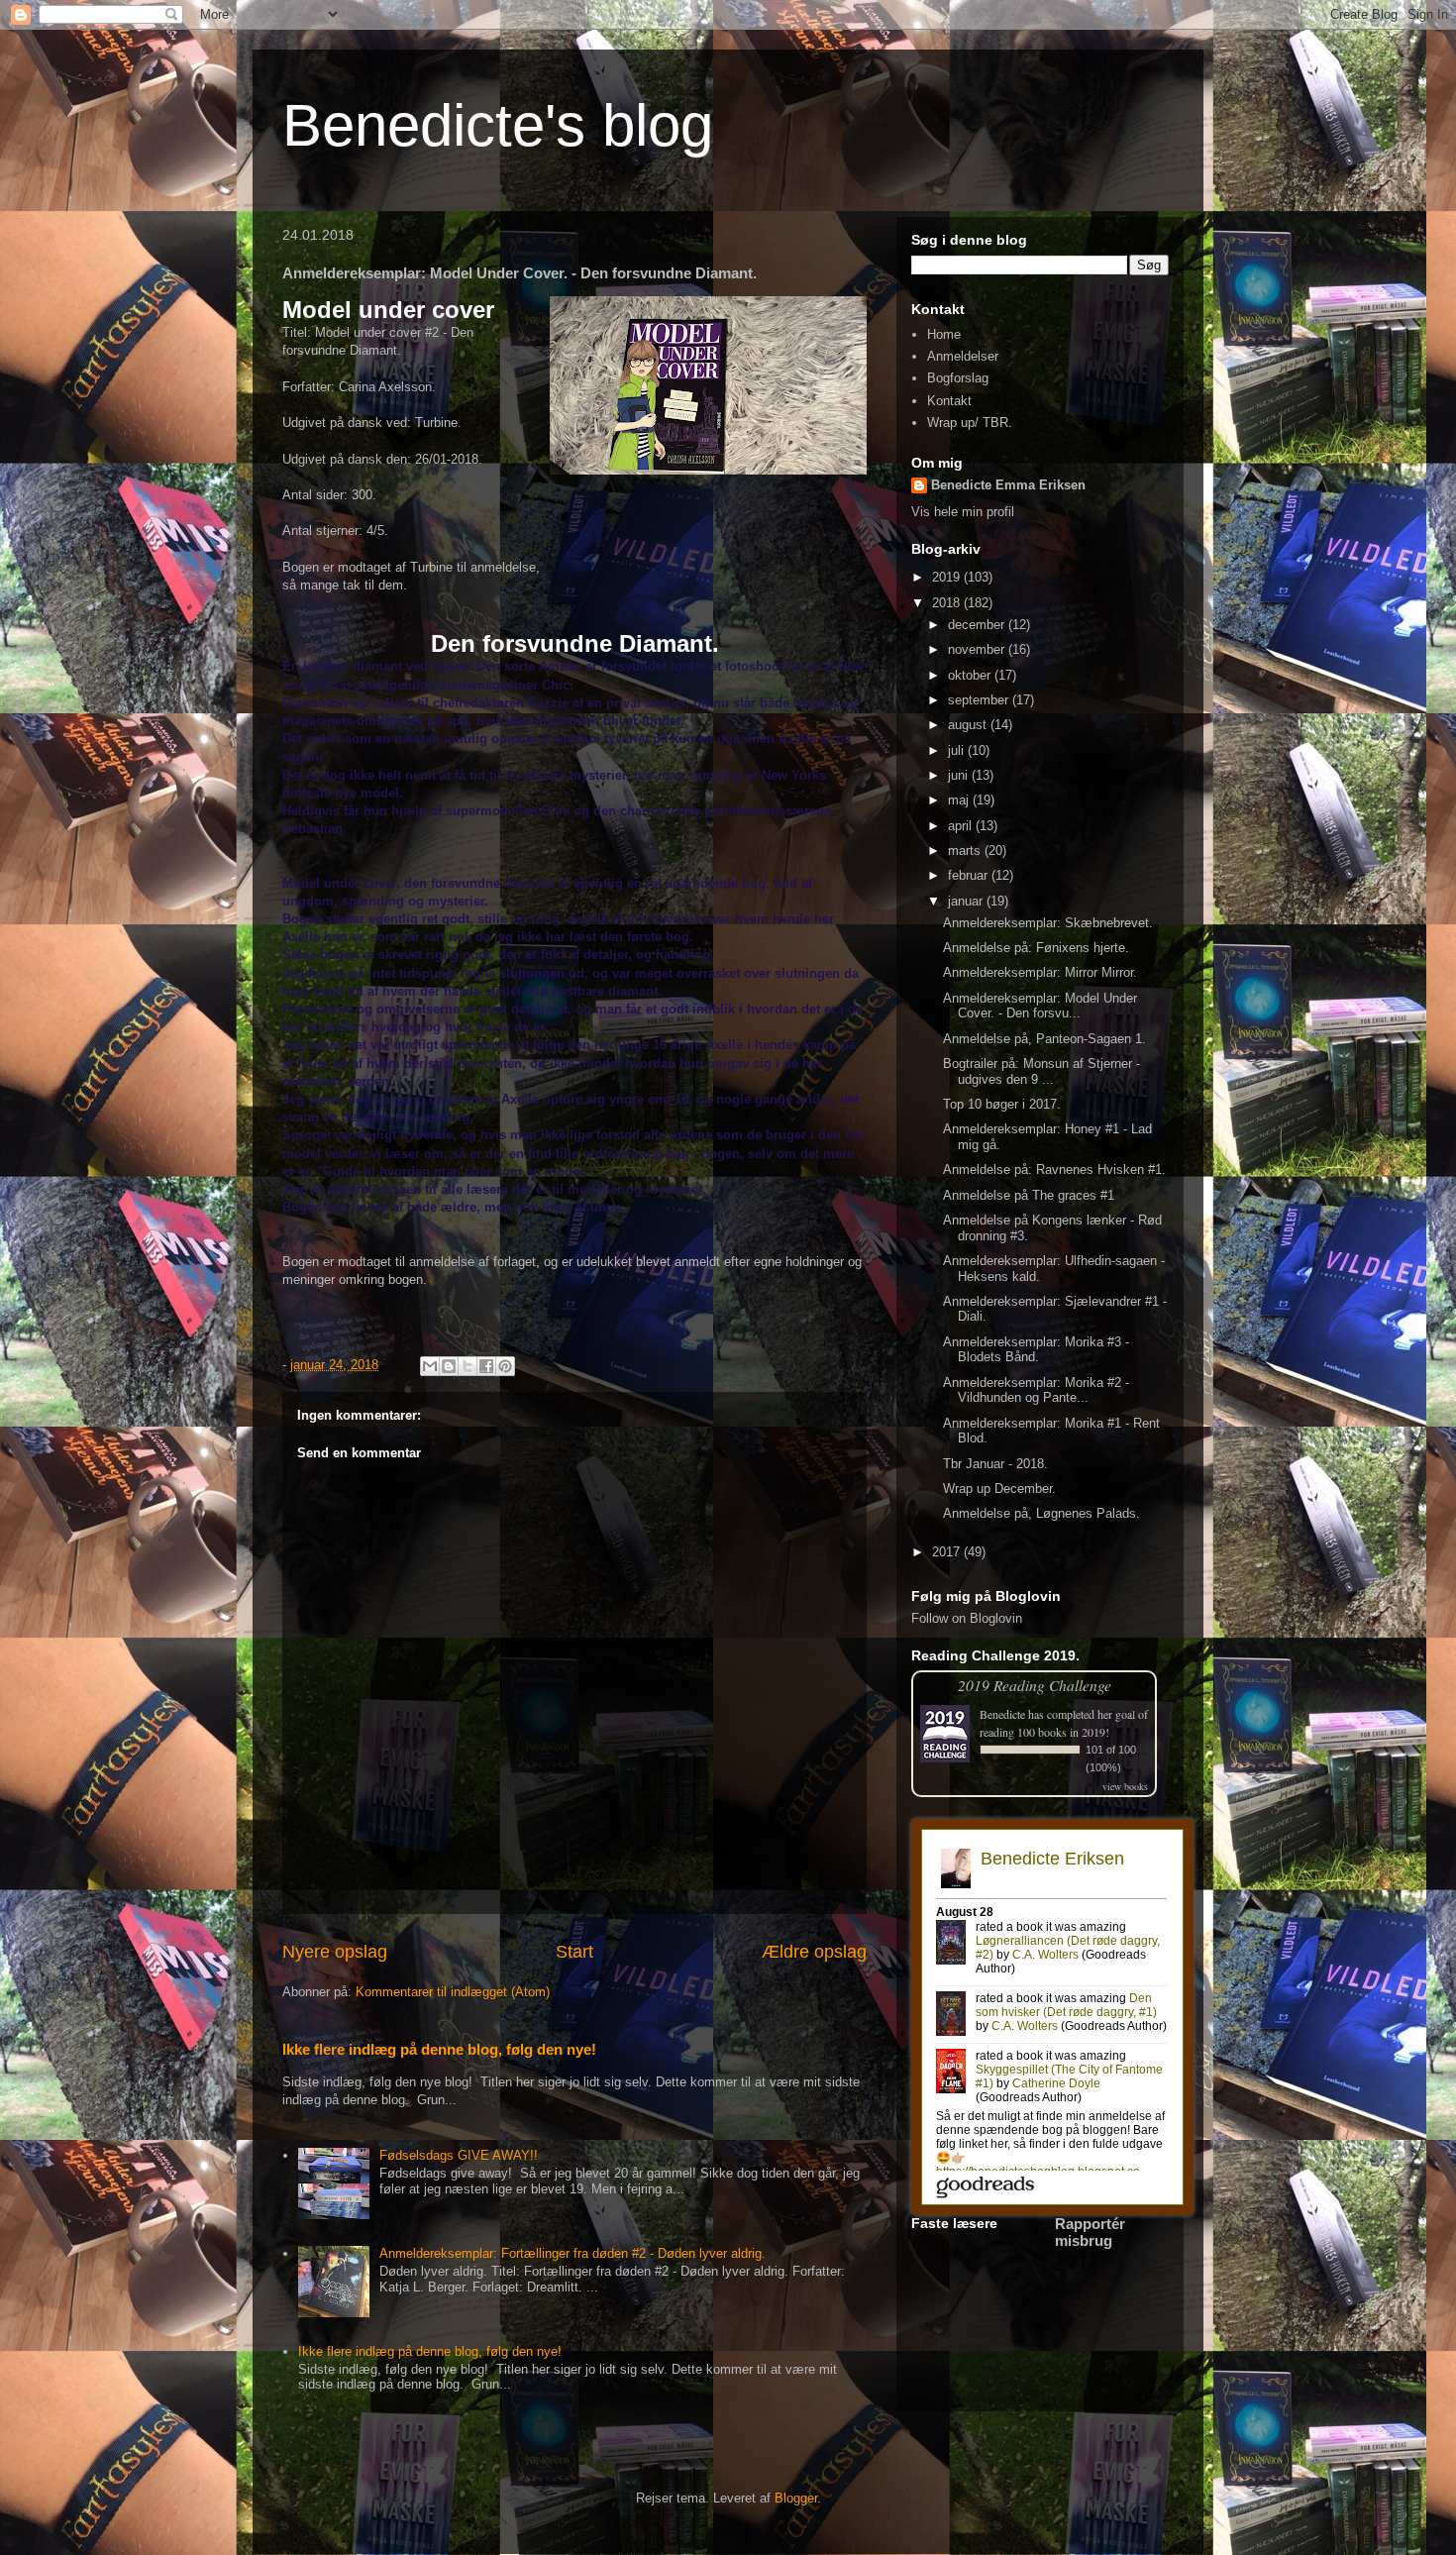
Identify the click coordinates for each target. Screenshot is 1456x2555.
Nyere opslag (335, 1952)
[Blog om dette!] (449, 1366)
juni (960, 775)
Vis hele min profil (963, 512)
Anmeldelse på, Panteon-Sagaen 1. (1044, 1039)
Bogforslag (958, 378)
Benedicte (1002, 1714)
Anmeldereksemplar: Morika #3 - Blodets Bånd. (1036, 1350)
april (962, 826)
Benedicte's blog (498, 125)
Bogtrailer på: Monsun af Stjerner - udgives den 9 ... (1041, 1071)
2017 (948, 1552)
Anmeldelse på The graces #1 (1029, 1195)
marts (966, 851)
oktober (971, 675)
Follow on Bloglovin (967, 1618)
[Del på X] (468, 1366)
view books (1125, 1786)
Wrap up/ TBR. (970, 423)
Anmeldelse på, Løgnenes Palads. (1041, 1513)
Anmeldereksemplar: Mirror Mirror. (1040, 972)
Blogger (796, 2498)
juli (958, 750)
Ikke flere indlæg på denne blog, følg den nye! (439, 2049)
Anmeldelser (963, 356)
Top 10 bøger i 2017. (1002, 1104)
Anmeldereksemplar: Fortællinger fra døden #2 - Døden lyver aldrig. (572, 2253)
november (978, 649)
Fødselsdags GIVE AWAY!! (459, 2155)
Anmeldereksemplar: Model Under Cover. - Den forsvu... (1040, 1006)
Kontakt (949, 401)
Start (574, 1952)
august (969, 725)
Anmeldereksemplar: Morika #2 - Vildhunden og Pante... (1036, 1390)
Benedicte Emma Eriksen (1008, 485)
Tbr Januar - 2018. (995, 1464)
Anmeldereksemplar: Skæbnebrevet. (1048, 923)
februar (970, 875)
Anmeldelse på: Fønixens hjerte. (1036, 948)
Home (944, 334)
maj (960, 800)
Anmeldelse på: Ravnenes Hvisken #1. (1054, 1170)
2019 (948, 577)
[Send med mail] (430, 1366)
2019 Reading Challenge (1035, 1685)
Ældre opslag (814, 1952)
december (978, 625)
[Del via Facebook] (486, 1366)
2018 (948, 603)
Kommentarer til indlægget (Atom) (453, 1992)
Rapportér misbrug (1090, 2232)
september (980, 700)
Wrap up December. (999, 1489)
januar (967, 901)
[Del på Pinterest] (505, 1366)
